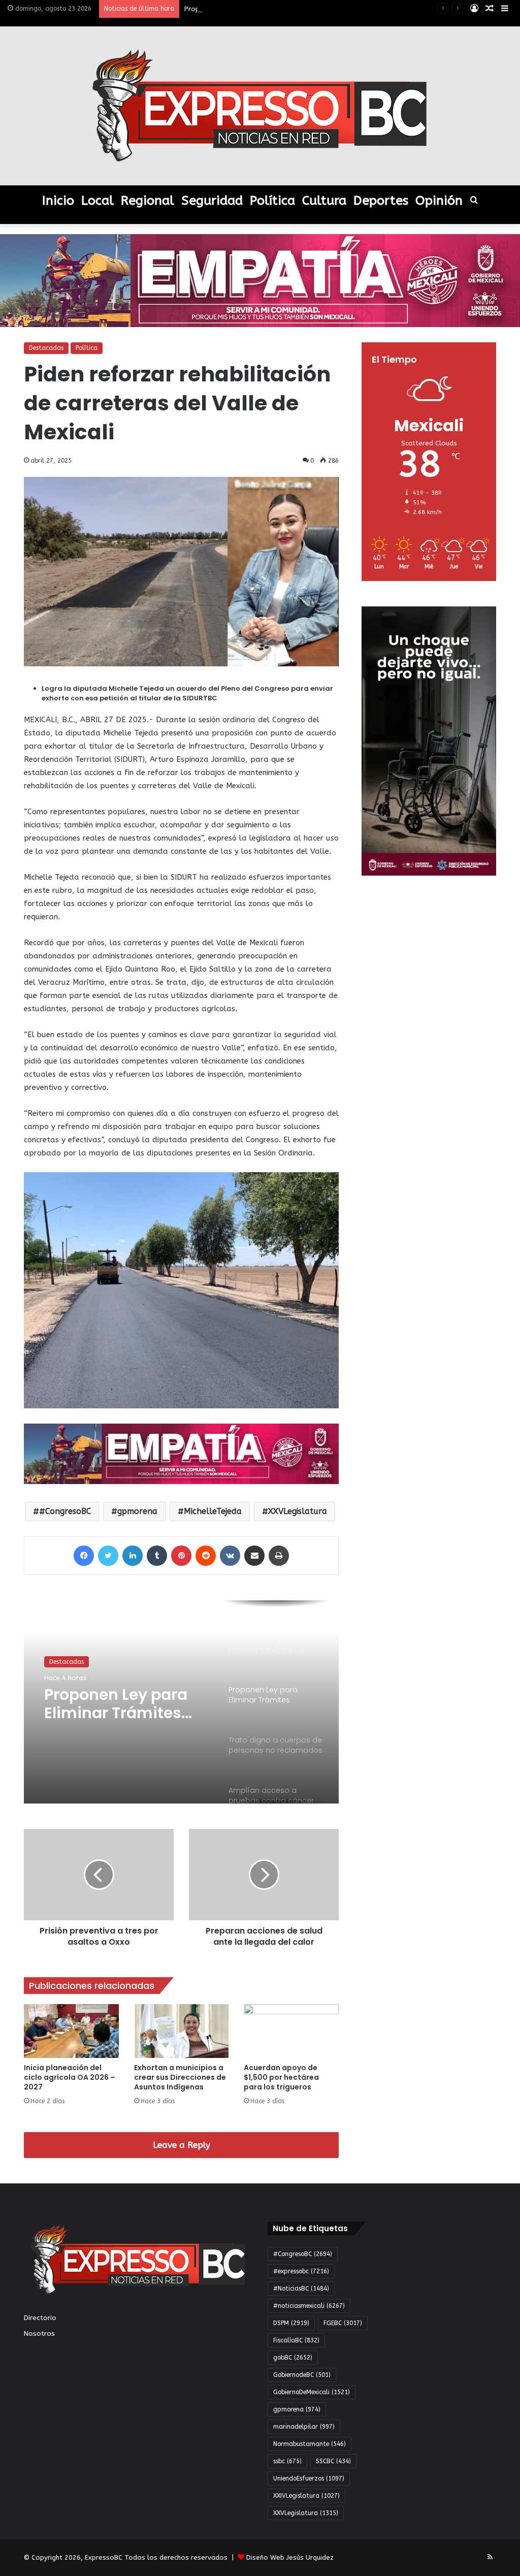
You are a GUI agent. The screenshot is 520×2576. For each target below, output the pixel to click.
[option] (181, 1702)
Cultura (324, 201)
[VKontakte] (230, 1556)
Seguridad (212, 201)
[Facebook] (84, 1556)
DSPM (291, 2323)
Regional (148, 201)
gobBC (293, 2358)
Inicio (58, 201)
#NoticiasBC (301, 2289)
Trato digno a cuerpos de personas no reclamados (125, 1704)
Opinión (439, 201)
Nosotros (39, 2333)
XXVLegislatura (298, 1511)
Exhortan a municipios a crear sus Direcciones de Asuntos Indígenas (180, 2077)
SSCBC (333, 2461)
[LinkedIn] (133, 1556)
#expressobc (301, 2271)
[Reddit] (206, 1556)
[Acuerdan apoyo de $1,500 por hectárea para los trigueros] (291, 2031)
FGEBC (343, 2323)
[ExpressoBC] (260, 106)
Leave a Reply (182, 2145)
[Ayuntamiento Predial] (181, 1453)
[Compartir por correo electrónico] (254, 1556)
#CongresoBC (65, 1511)
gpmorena (137, 1511)
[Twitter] (108, 1556)
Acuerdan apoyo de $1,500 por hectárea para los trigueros (281, 2077)
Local (97, 201)
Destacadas (46, 348)
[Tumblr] (157, 1556)
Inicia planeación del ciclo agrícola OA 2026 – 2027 (70, 2077)
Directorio (40, 2318)
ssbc (287, 2461)
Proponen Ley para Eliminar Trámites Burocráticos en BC (274, 9)
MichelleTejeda (213, 1511)
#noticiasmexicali (309, 2306)
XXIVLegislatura (306, 2496)
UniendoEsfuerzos (309, 2478)
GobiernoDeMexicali (312, 2392)
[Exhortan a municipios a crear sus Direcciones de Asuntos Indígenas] (182, 2031)
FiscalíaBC (296, 2340)
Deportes (381, 201)
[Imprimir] (279, 1556)
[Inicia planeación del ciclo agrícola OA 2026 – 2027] (71, 2031)
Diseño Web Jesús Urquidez (290, 2557)
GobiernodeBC (302, 2375)
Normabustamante (310, 2444)
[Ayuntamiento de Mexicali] (260, 280)
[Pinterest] (181, 1556)
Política (272, 201)
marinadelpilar (304, 2427)
